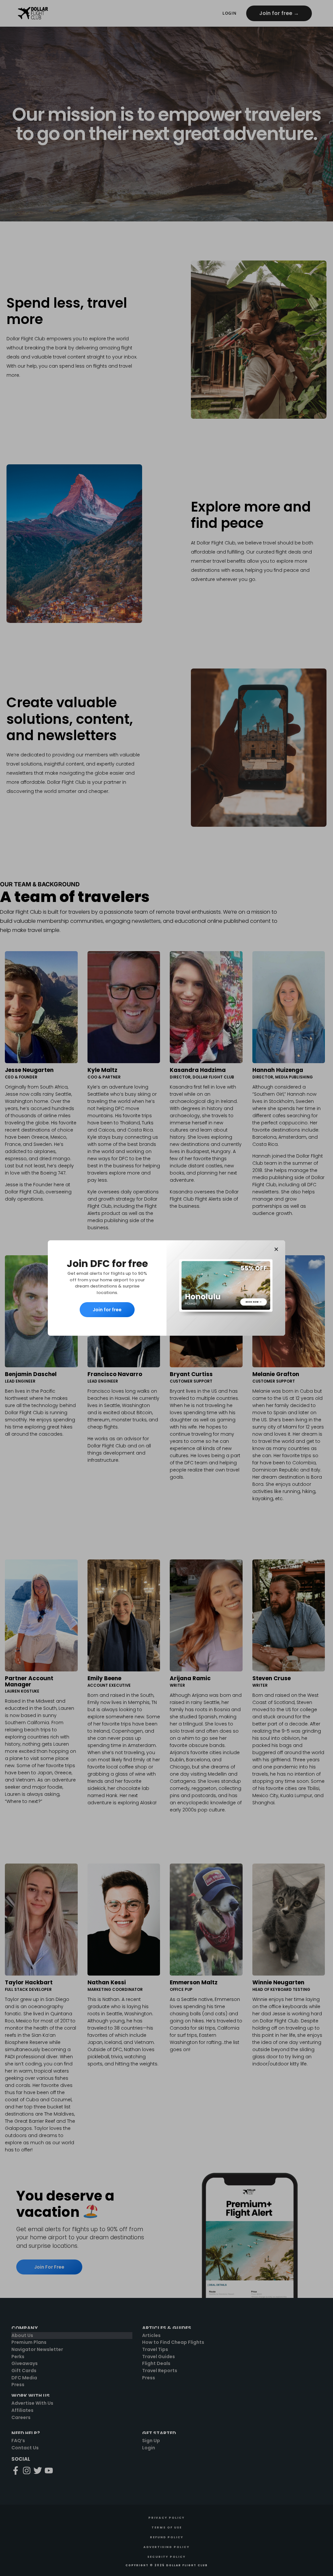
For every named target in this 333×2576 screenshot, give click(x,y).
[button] (276, 1249)
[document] (166, 1288)
